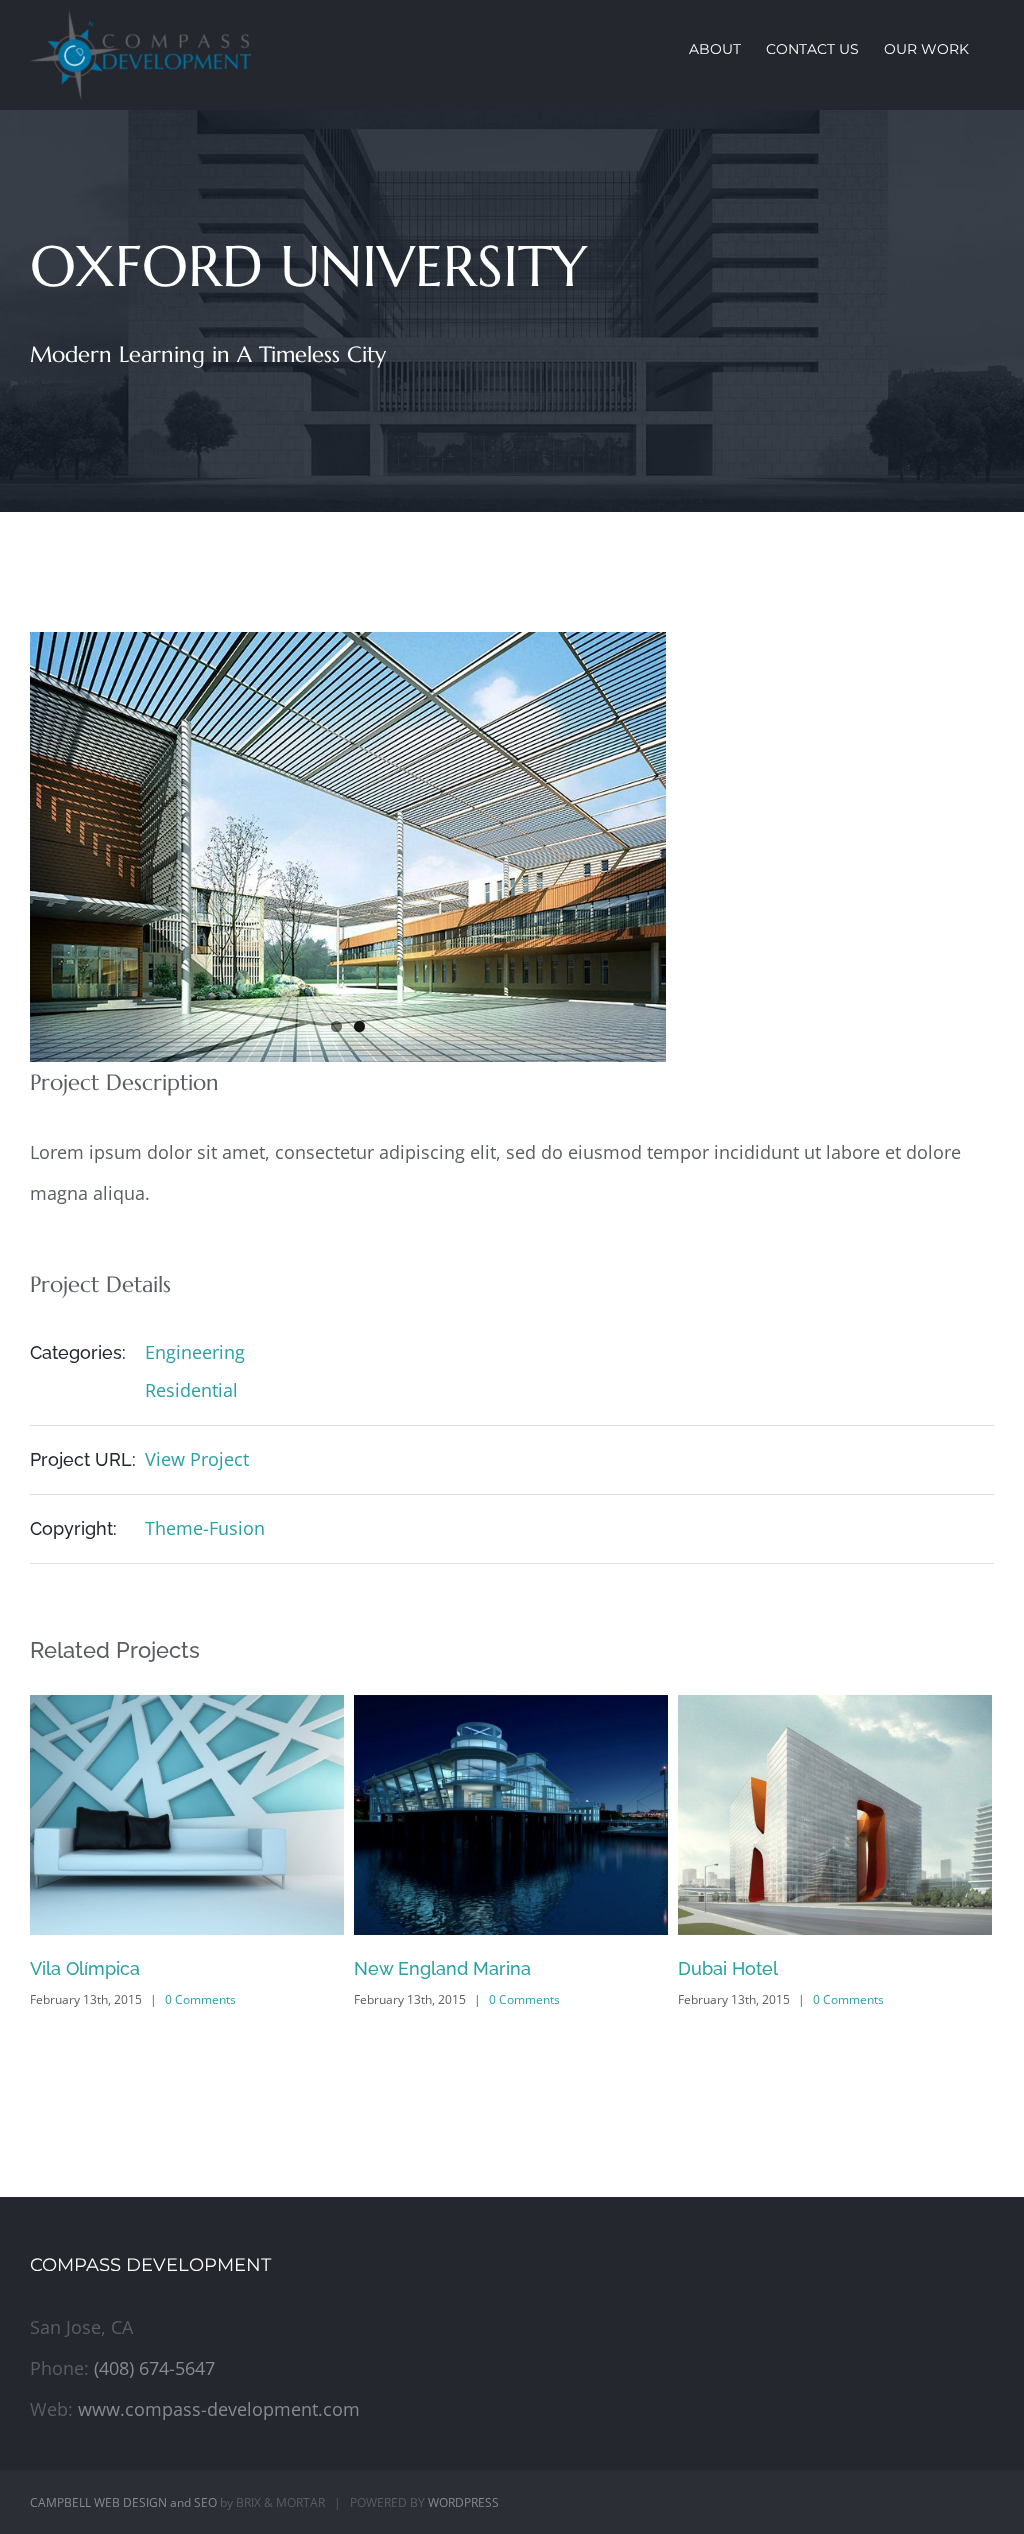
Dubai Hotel (404, 1968)
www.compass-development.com (219, 2409)
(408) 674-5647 (154, 2368)
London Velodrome (760, 1968)
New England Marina (118, 1968)
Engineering (195, 1352)
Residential (191, 1390)
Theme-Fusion (205, 1528)
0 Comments (200, 1999)
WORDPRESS (463, 2502)
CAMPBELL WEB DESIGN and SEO (123, 2502)
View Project (197, 1459)
